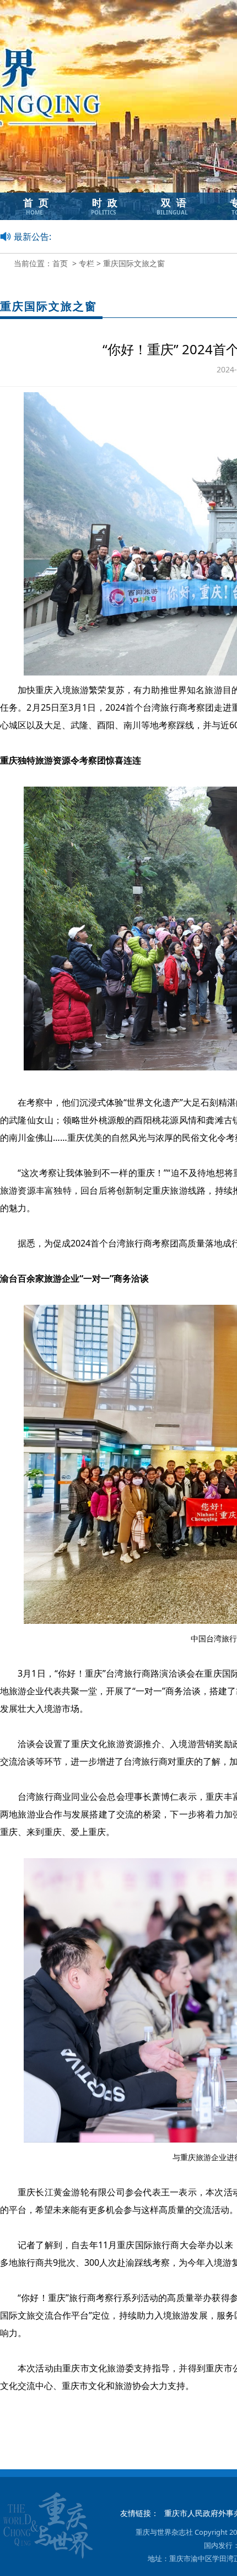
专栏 (87, 263)
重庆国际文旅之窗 (134, 263)
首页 (60, 263)
